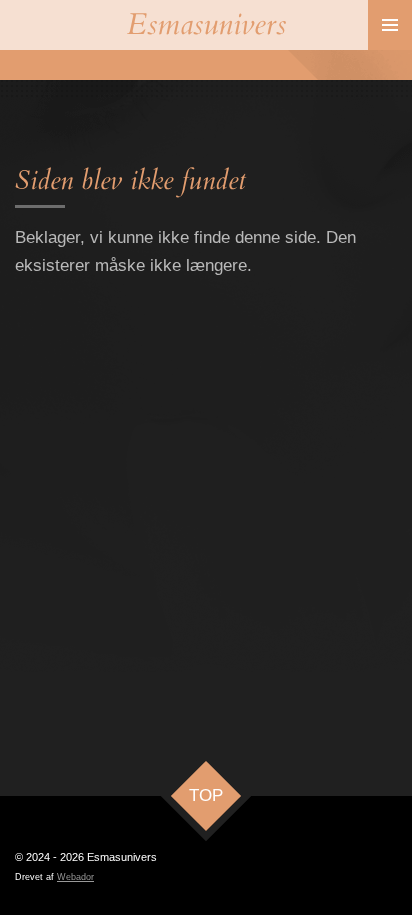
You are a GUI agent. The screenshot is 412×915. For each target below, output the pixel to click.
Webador (75, 877)
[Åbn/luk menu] (390, 25)
